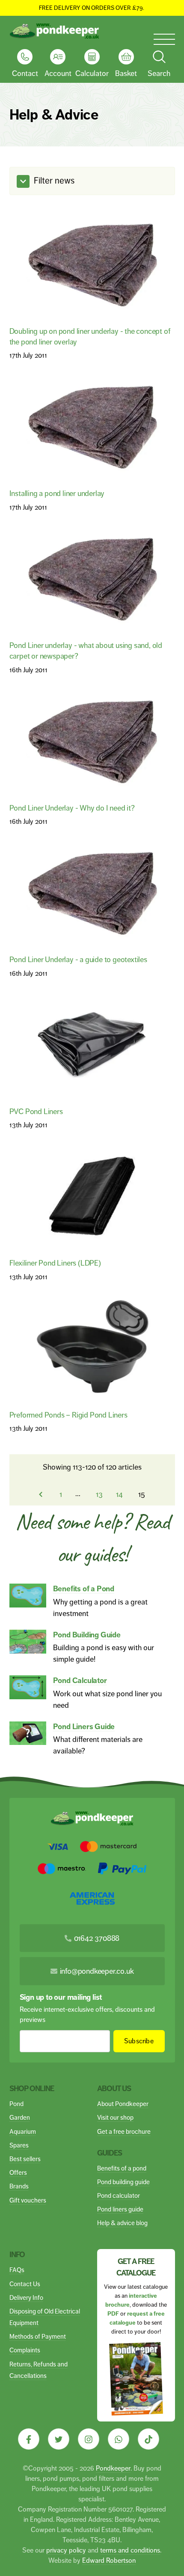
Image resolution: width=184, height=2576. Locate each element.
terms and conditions (130, 2550)
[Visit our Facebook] (29, 2439)
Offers (18, 2172)
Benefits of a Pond (84, 1589)
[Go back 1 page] (40, 1494)
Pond (16, 2104)
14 (119, 1494)
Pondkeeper (113, 2468)
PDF (113, 2314)
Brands (19, 2186)
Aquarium (23, 2131)
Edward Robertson (109, 2560)
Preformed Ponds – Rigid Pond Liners (68, 1415)
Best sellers (25, 2159)
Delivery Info (26, 2297)
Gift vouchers (28, 2200)
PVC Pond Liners (36, 1111)
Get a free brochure (124, 2131)
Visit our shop (115, 2117)
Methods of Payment (38, 2336)
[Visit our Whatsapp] (119, 2439)
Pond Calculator (80, 1680)
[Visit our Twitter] (59, 2439)
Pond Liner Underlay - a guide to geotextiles (78, 959)
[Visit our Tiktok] (148, 2439)
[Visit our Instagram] (89, 2439)
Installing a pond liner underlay (57, 493)
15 (142, 1494)
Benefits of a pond (122, 2168)
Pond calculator (119, 2195)
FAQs (17, 2270)
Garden (20, 2117)
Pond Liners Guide (84, 1727)
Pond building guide (123, 2182)
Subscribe (139, 2041)
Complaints (25, 2350)
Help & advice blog (122, 2223)
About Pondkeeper (123, 2104)
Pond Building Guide (87, 1635)
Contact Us (25, 2284)
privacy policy (66, 2550)
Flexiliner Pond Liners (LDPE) (55, 1263)
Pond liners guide (120, 2209)
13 (99, 1494)
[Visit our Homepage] (54, 31)
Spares (19, 2145)
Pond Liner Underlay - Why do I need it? (72, 808)
